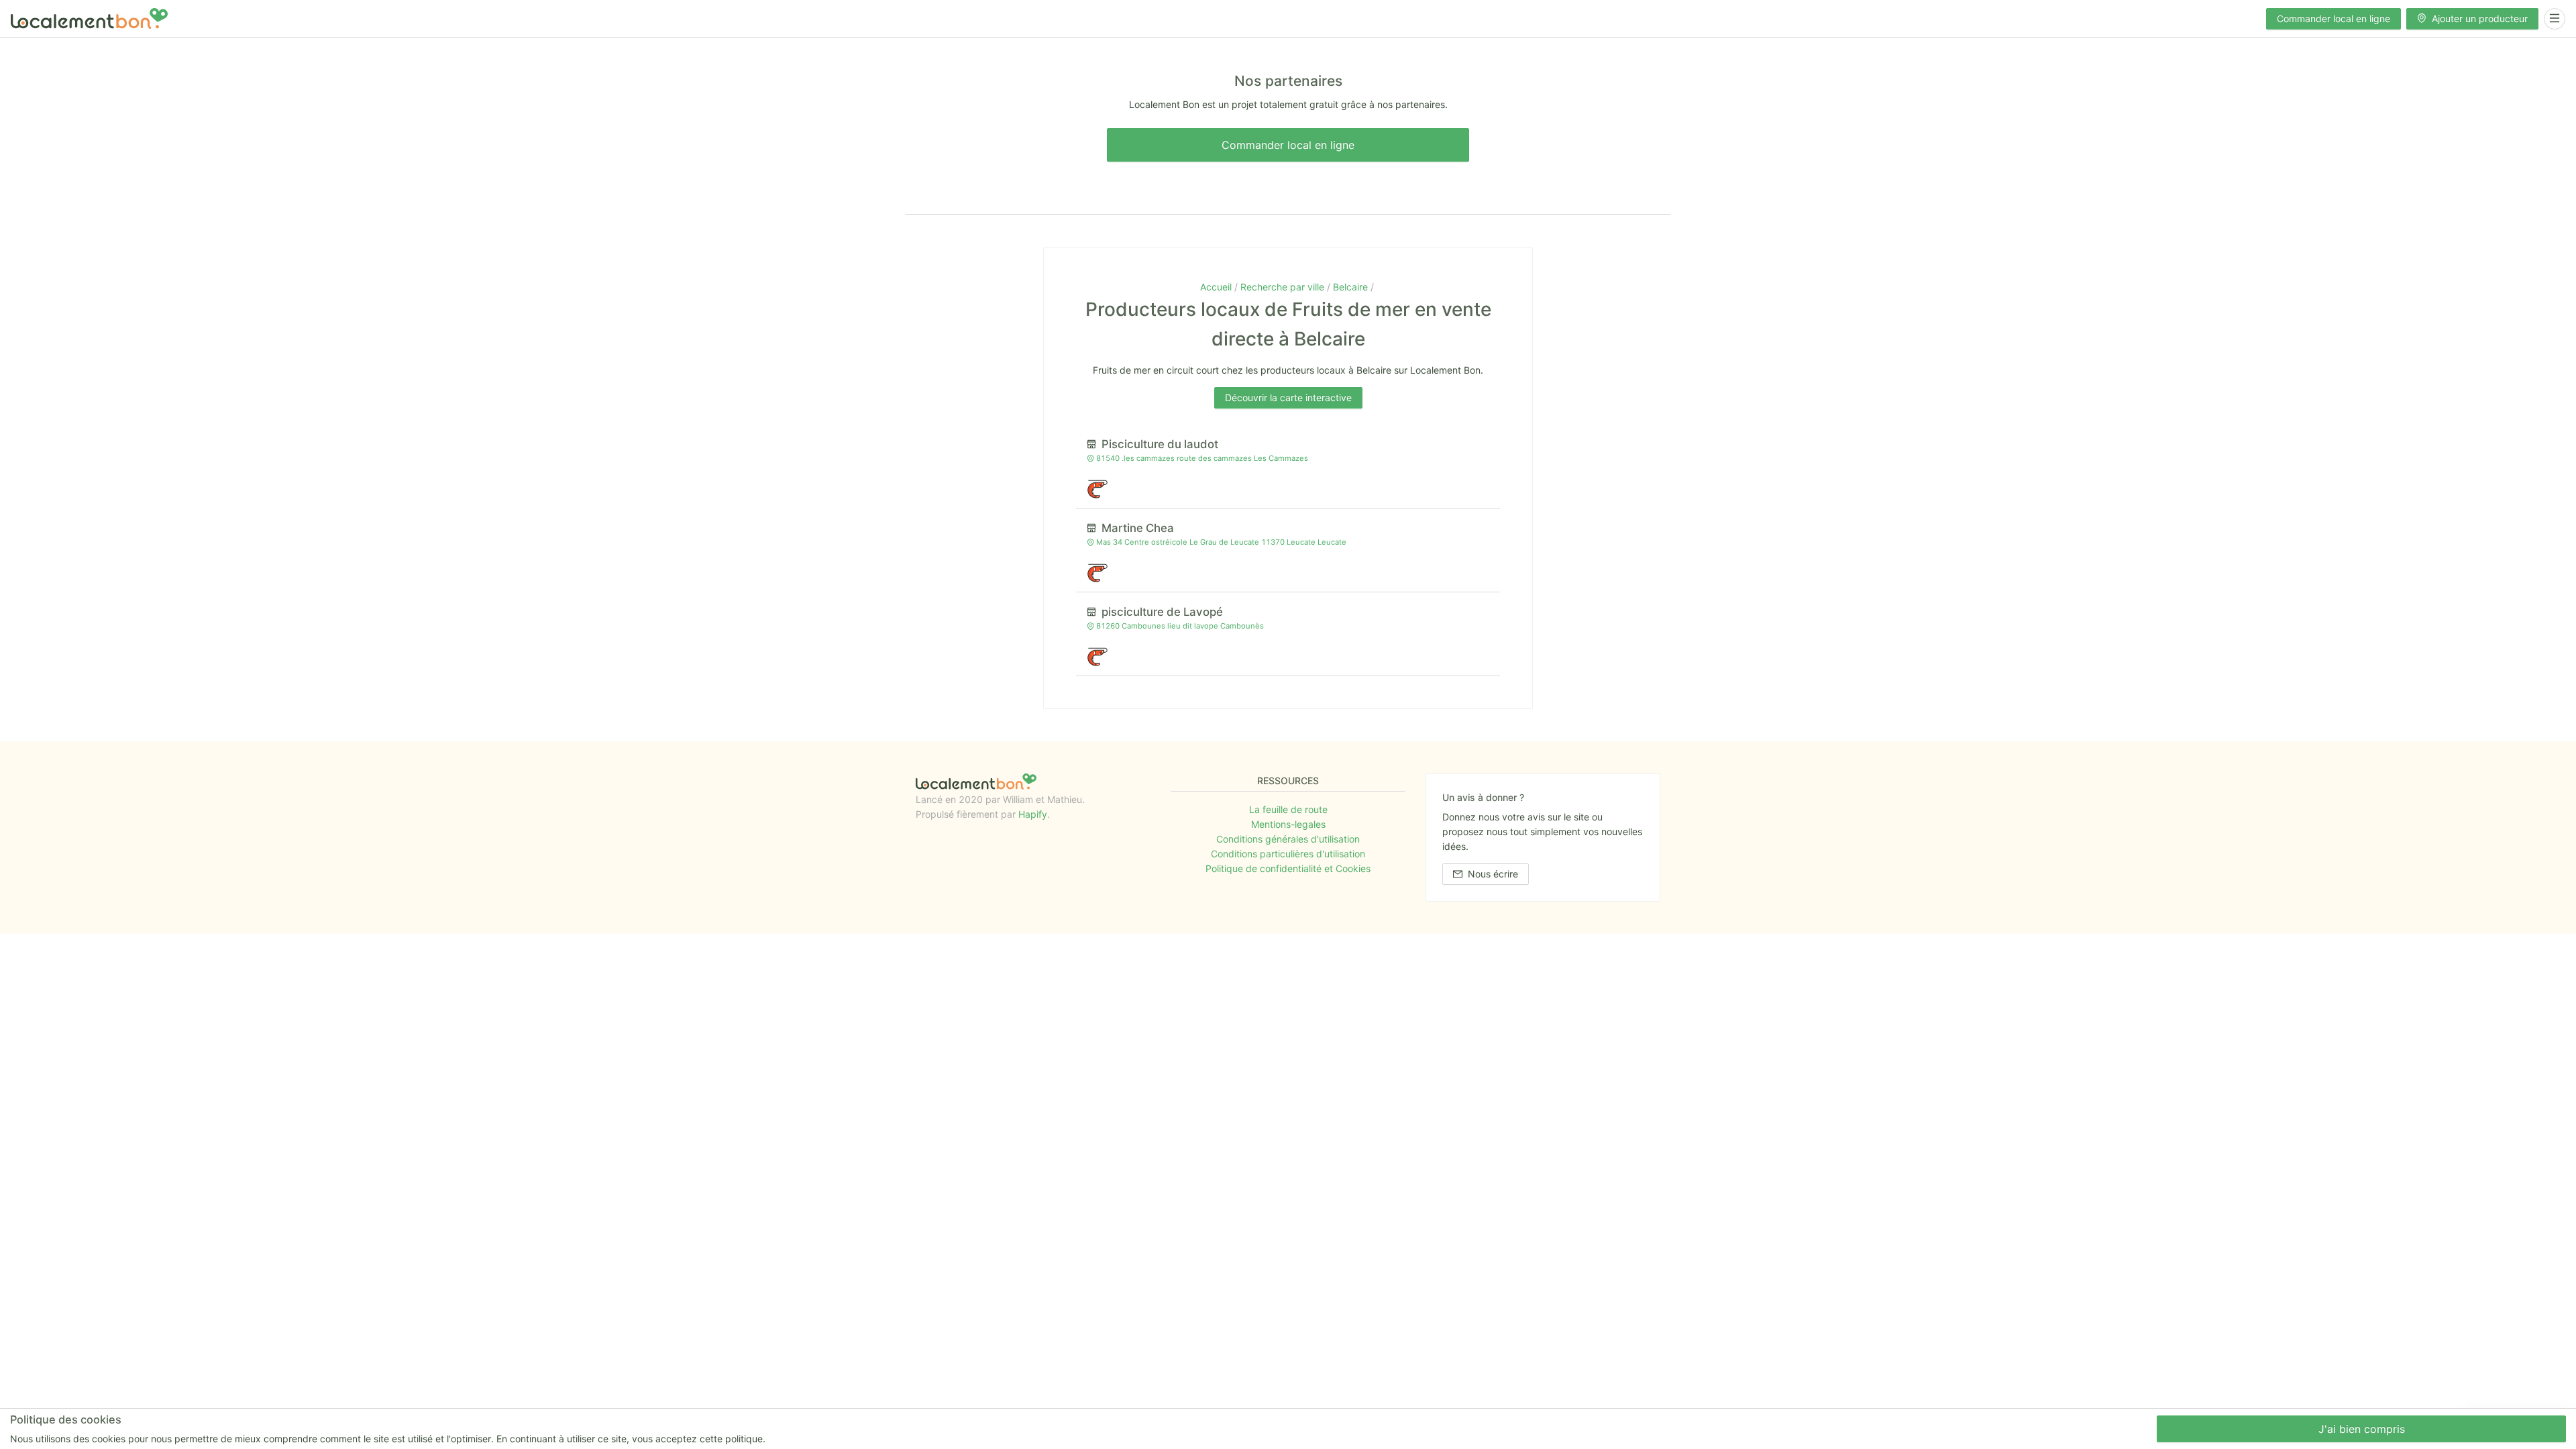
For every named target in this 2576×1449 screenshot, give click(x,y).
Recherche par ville (1284, 287)
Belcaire (1352, 287)
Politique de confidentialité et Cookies (1288, 868)
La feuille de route (1288, 809)
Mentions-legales (1288, 824)
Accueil (1217, 287)
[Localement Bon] (89, 18)
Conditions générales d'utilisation (1288, 839)
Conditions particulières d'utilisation (1288, 854)
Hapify (1033, 814)
